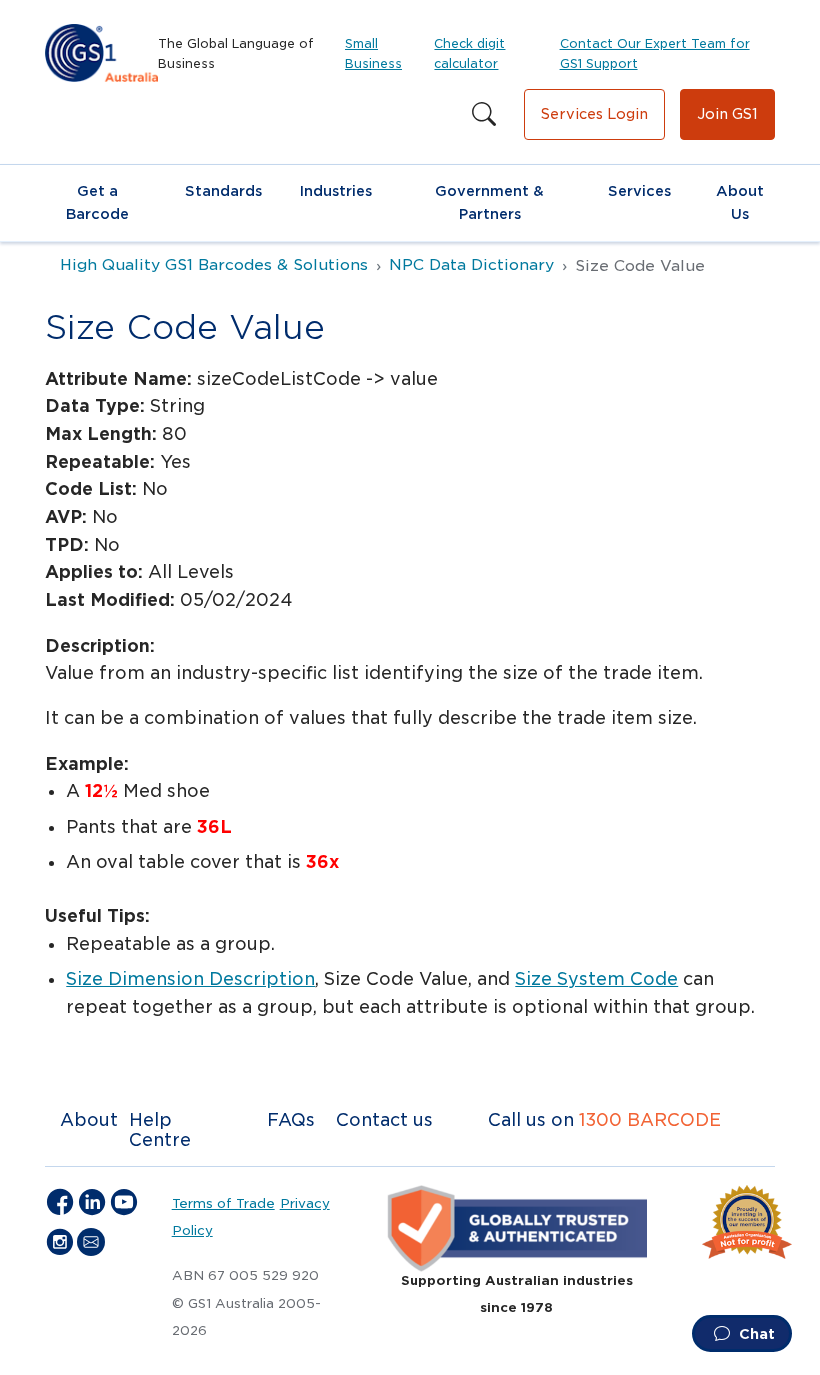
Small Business (373, 53)
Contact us (384, 1120)
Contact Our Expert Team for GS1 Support (655, 53)
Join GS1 (727, 114)
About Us (740, 202)
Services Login (594, 114)
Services (639, 191)
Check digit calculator (469, 53)
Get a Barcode (97, 202)
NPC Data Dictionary (471, 265)
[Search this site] (484, 115)
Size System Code (596, 979)
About (89, 1120)
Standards (223, 191)
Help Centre (160, 1130)
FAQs (291, 1120)
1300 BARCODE (650, 1120)
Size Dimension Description (190, 979)
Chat (755, 1334)
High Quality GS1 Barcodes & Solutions (214, 265)
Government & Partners (489, 202)
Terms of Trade (223, 1203)
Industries (336, 191)
